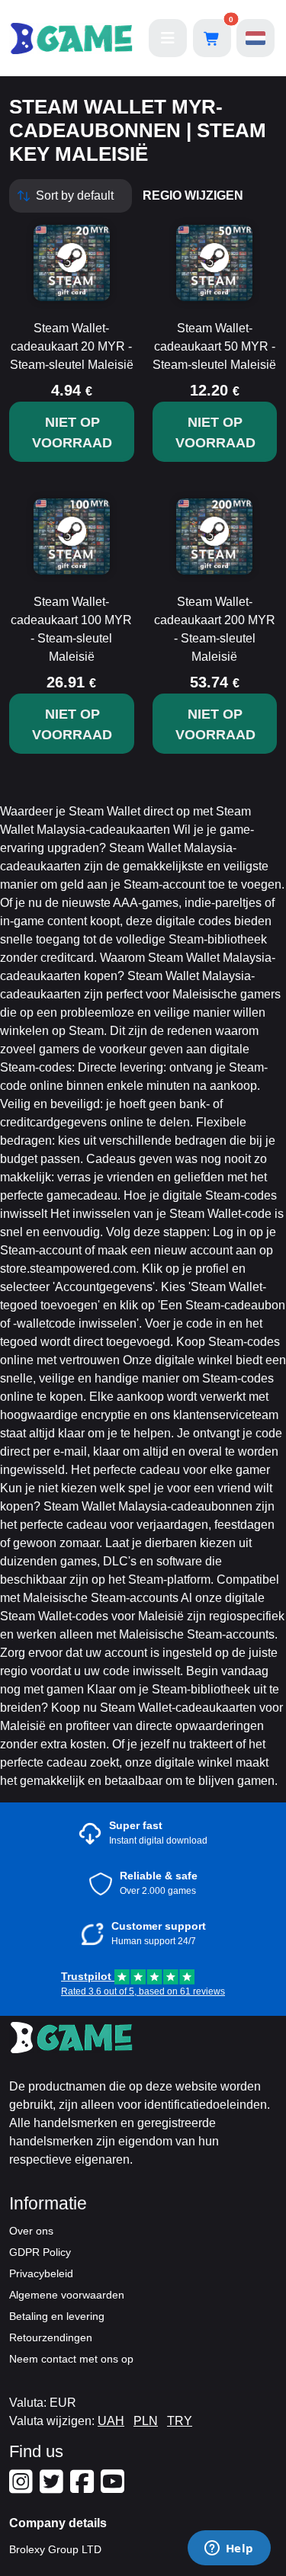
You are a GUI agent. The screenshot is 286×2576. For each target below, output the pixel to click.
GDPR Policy (40, 2252)
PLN (146, 2421)
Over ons (31, 2231)
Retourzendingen (51, 2337)
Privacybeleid (41, 2273)
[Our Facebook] (84, 2488)
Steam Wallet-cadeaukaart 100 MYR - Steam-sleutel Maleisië (71, 629)
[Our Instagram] (23, 2488)
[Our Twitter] (53, 2488)
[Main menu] (168, 38)
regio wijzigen (193, 195)
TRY (180, 2421)
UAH (111, 2421)
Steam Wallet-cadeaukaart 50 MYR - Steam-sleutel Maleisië (214, 346)
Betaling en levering (57, 2316)
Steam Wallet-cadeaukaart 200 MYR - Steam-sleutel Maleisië (215, 629)
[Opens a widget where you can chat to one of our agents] (229, 2549)
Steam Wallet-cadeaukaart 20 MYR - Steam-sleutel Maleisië (72, 346)
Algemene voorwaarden (67, 2295)
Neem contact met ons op (71, 2359)
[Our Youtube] (114, 2488)
